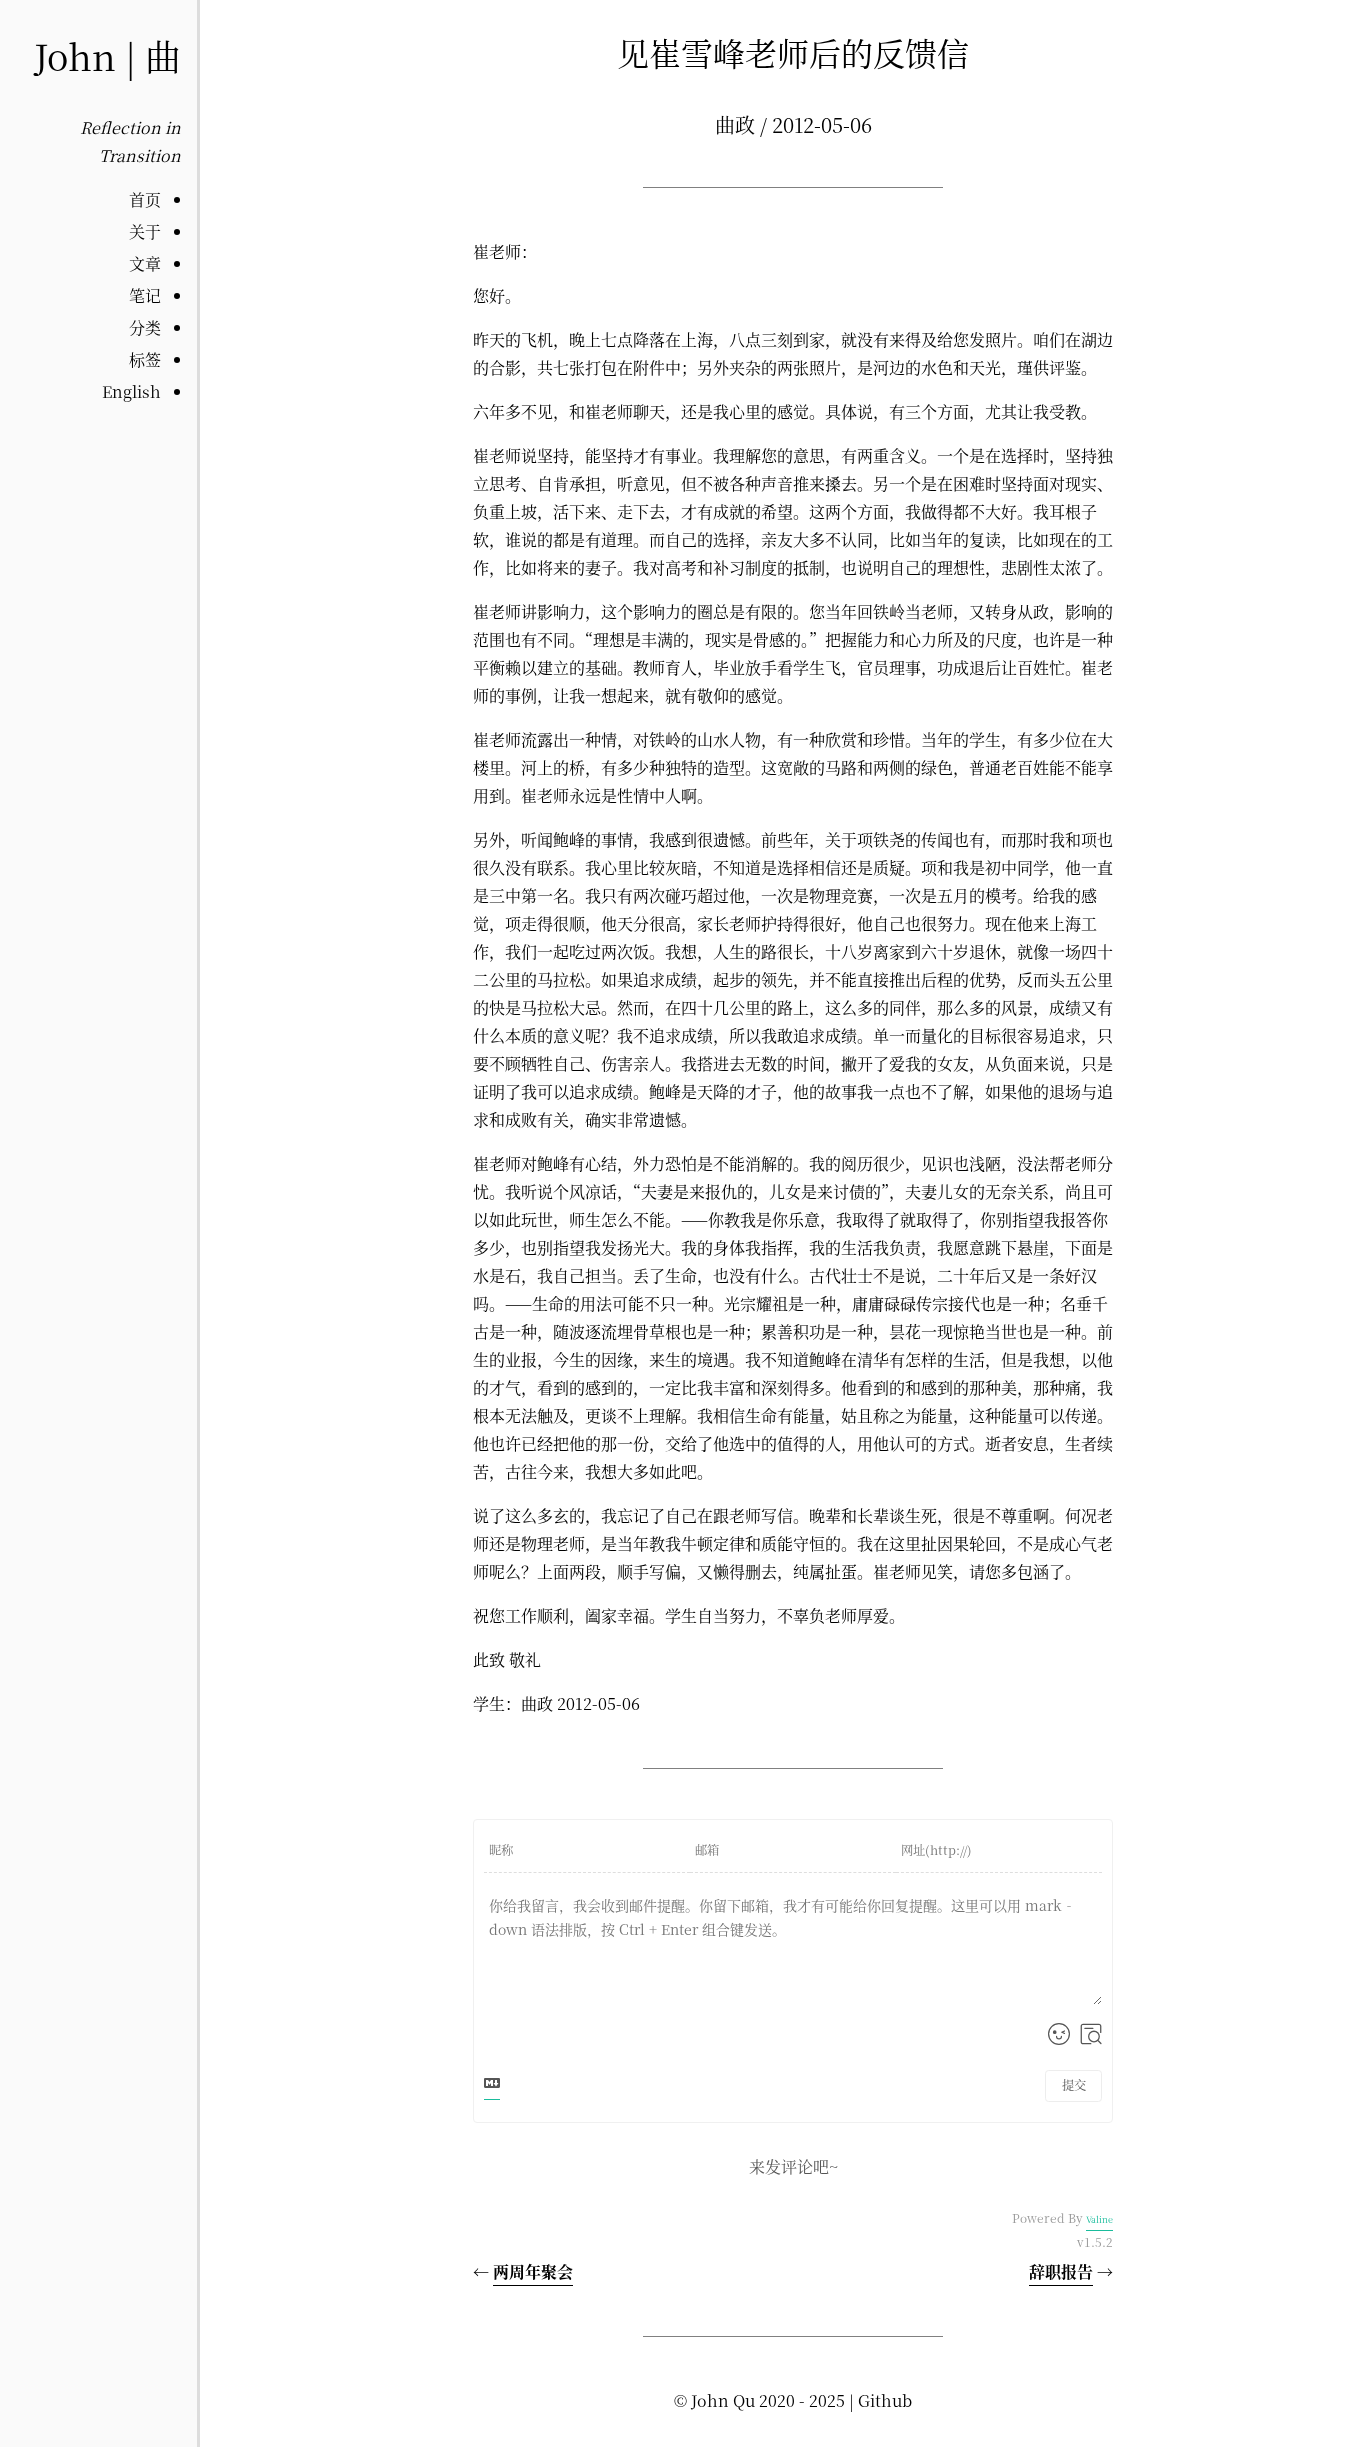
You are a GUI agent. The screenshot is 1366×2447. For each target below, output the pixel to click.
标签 (145, 359)
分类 (145, 327)
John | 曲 (107, 55)
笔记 (145, 295)
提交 (1074, 2085)
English (131, 391)
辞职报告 (1061, 2271)
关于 (145, 231)
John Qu (723, 2400)
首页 (145, 199)
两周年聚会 (533, 2271)
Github (885, 2400)
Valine (1099, 2219)
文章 (145, 263)
